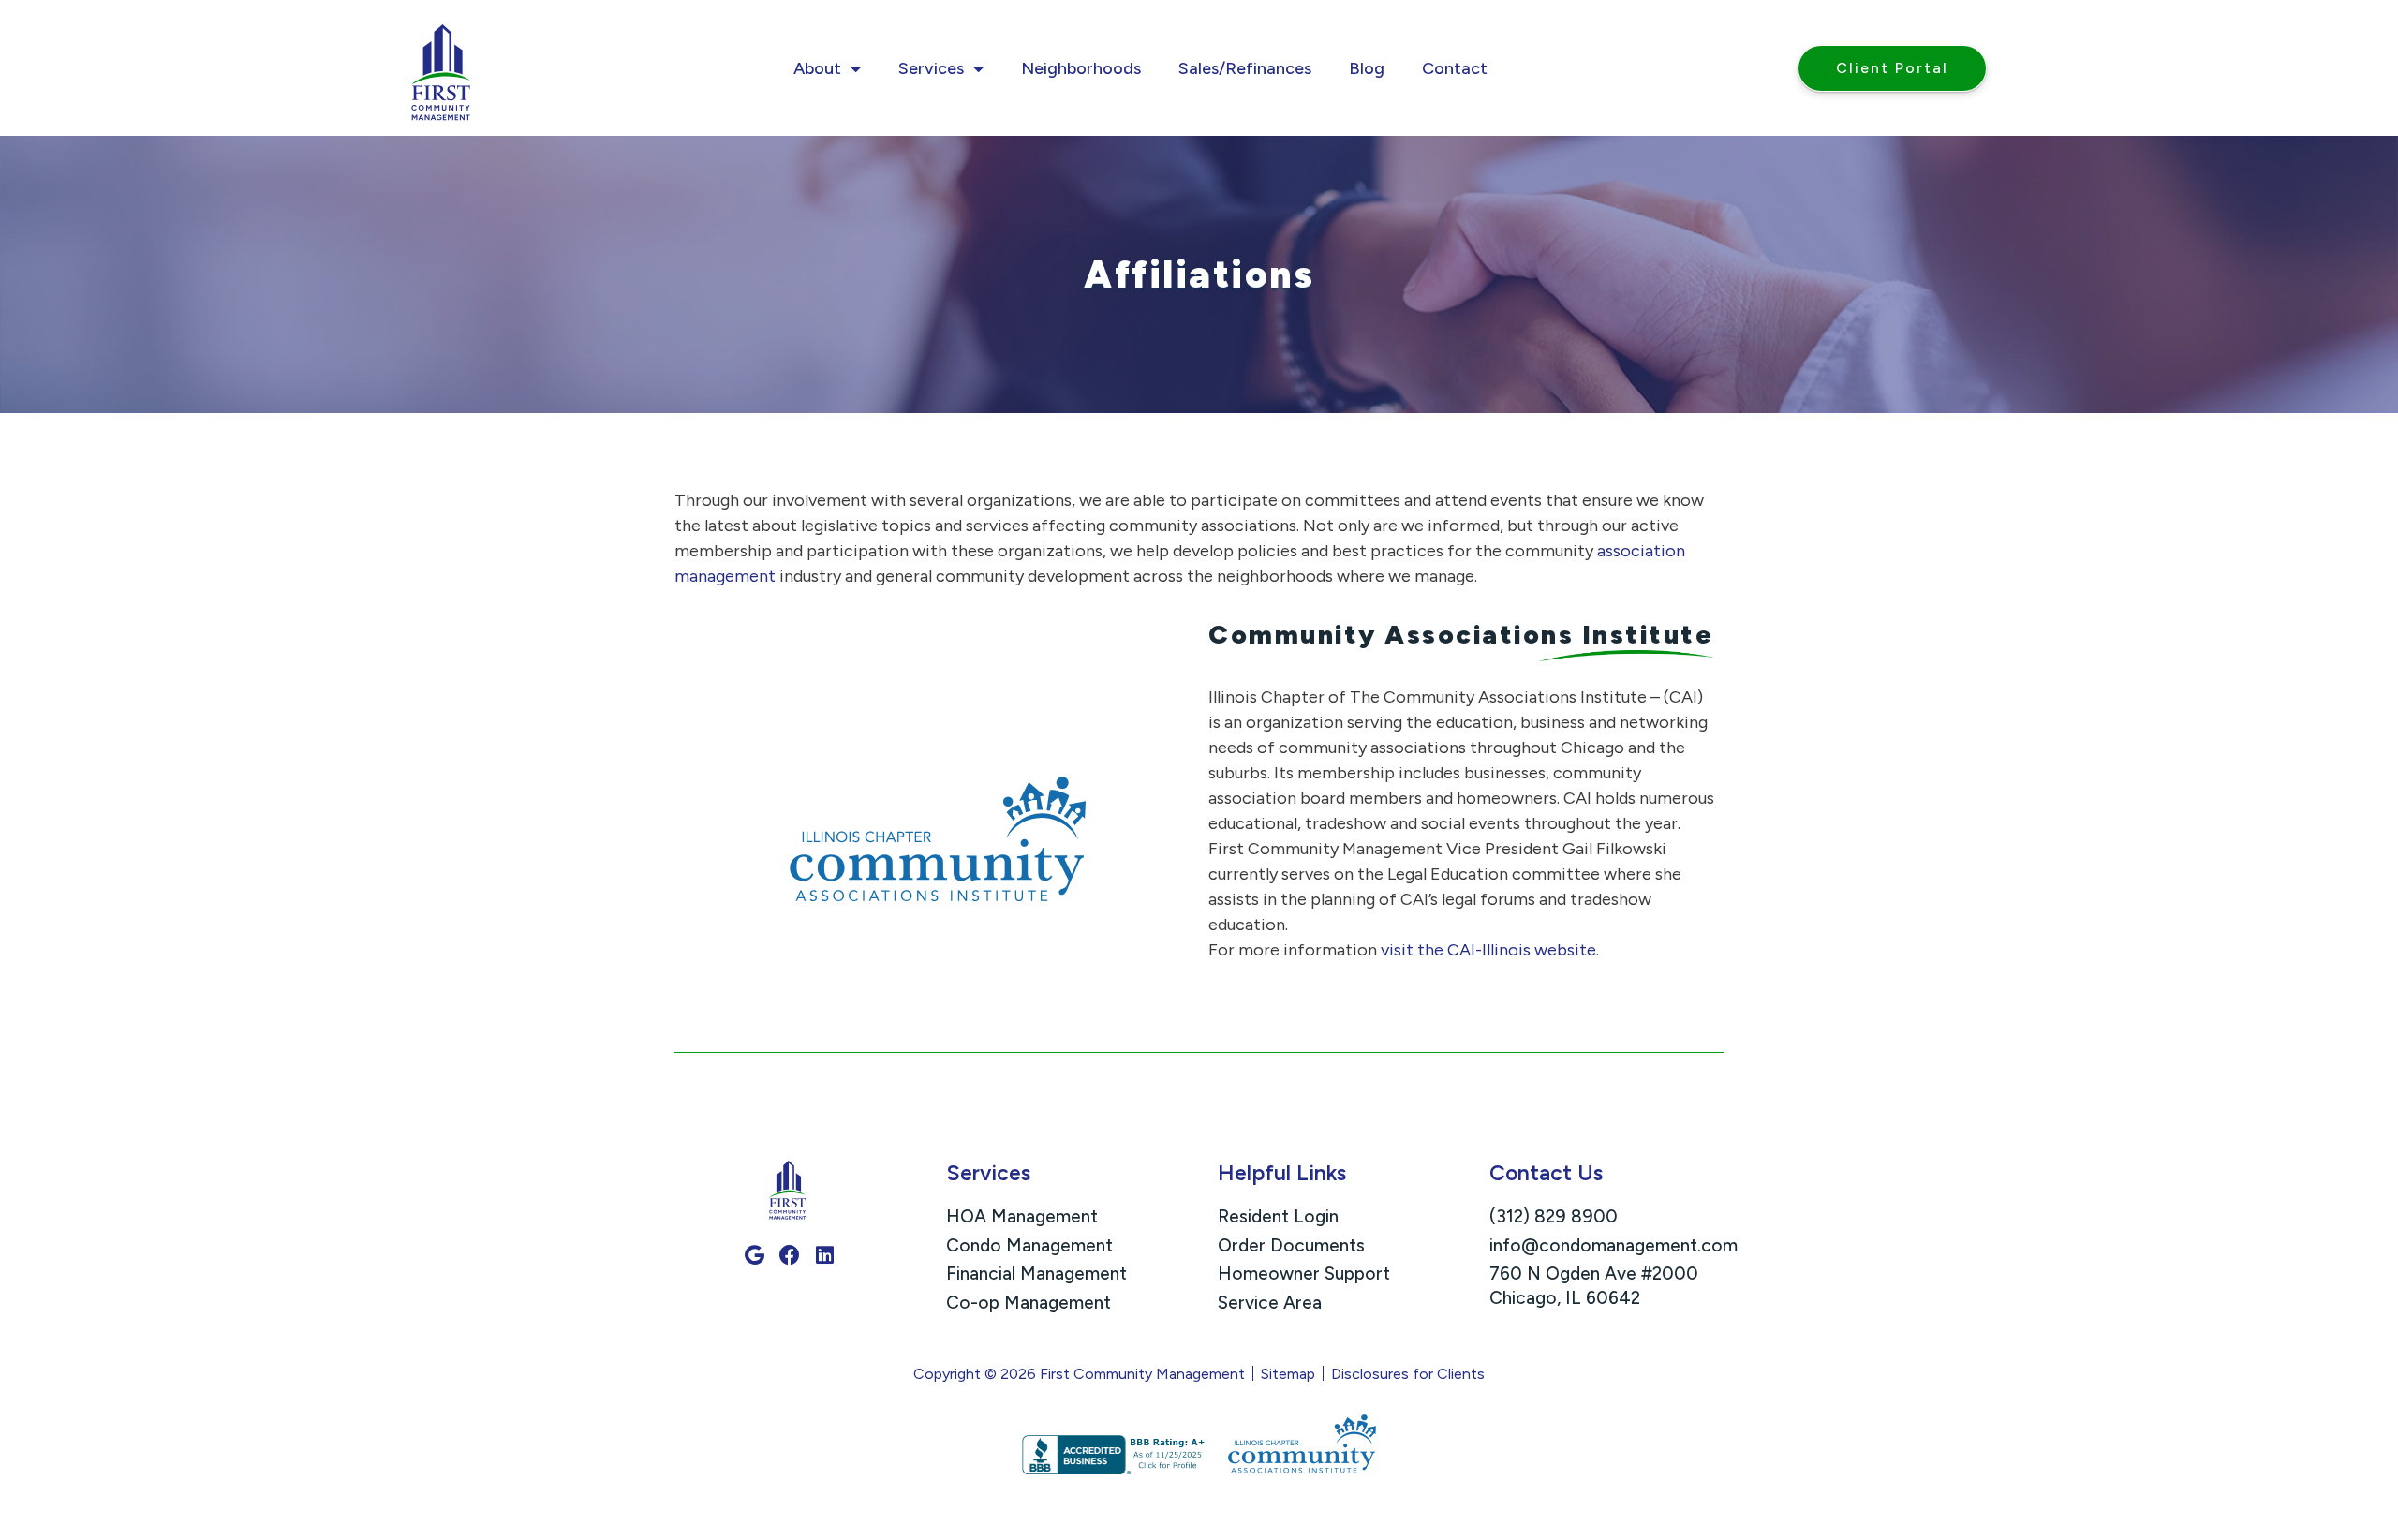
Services (931, 68)
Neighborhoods (1081, 68)
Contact (1455, 68)
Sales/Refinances (1245, 68)
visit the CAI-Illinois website (1488, 950)
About (817, 68)
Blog (1367, 68)
